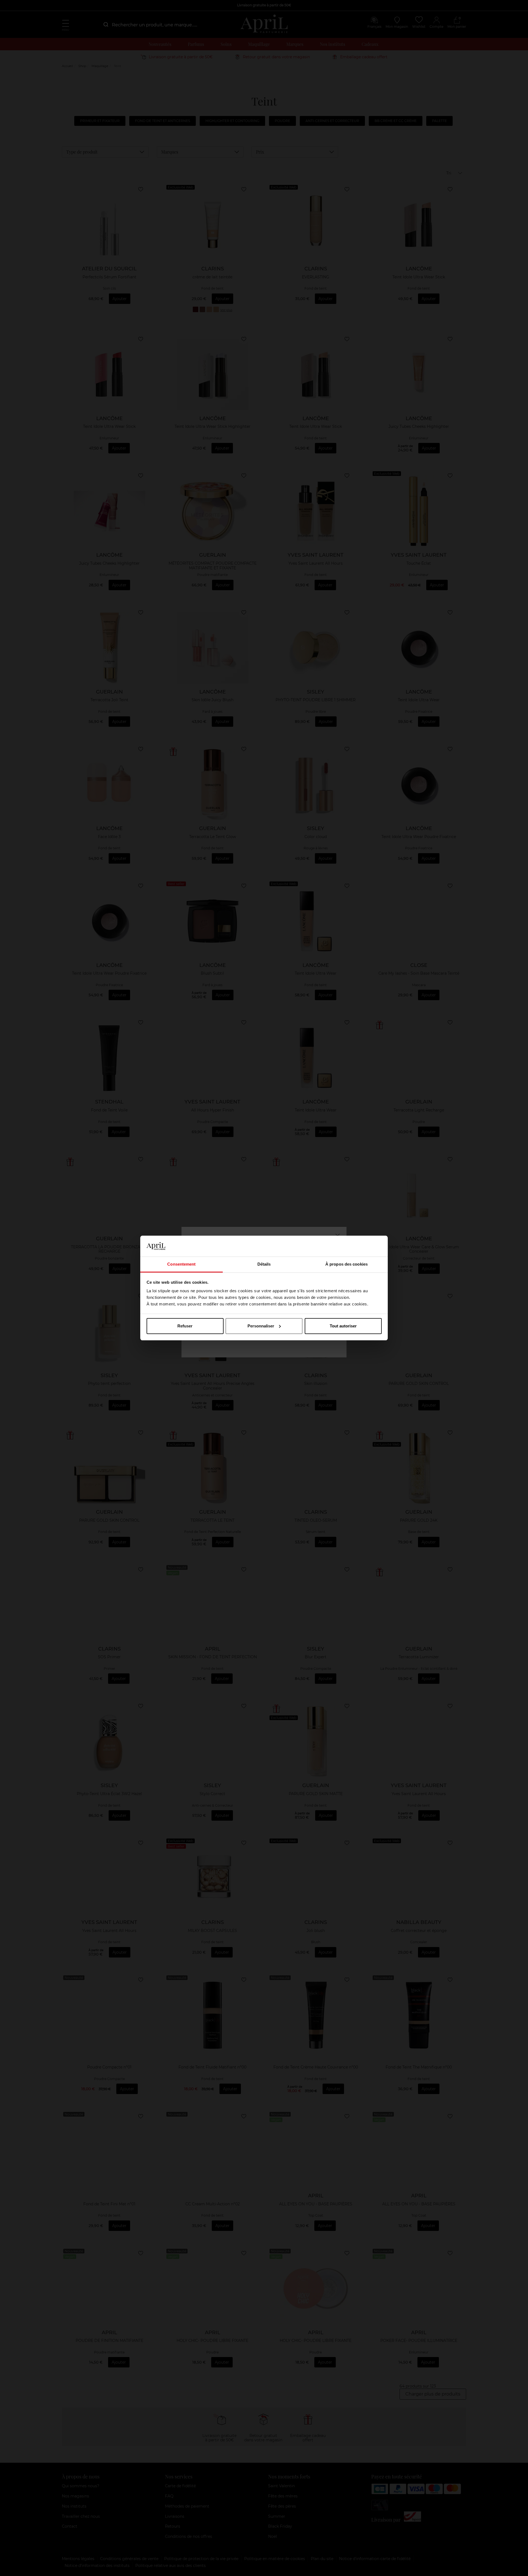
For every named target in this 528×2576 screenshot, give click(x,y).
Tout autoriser (343, 1326)
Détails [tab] (264, 1264)
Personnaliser (261, 1326)
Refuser (185, 1326)
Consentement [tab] (181, 1264)
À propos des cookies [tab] (346, 1264)
